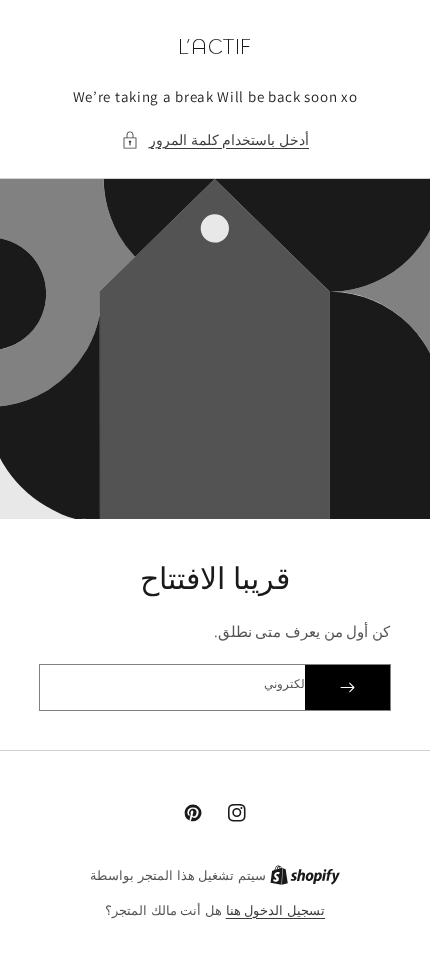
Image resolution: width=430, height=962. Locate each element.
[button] (215, 140)
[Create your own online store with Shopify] (305, 875)
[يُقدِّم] (347, 687)
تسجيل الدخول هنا (275, 910)
